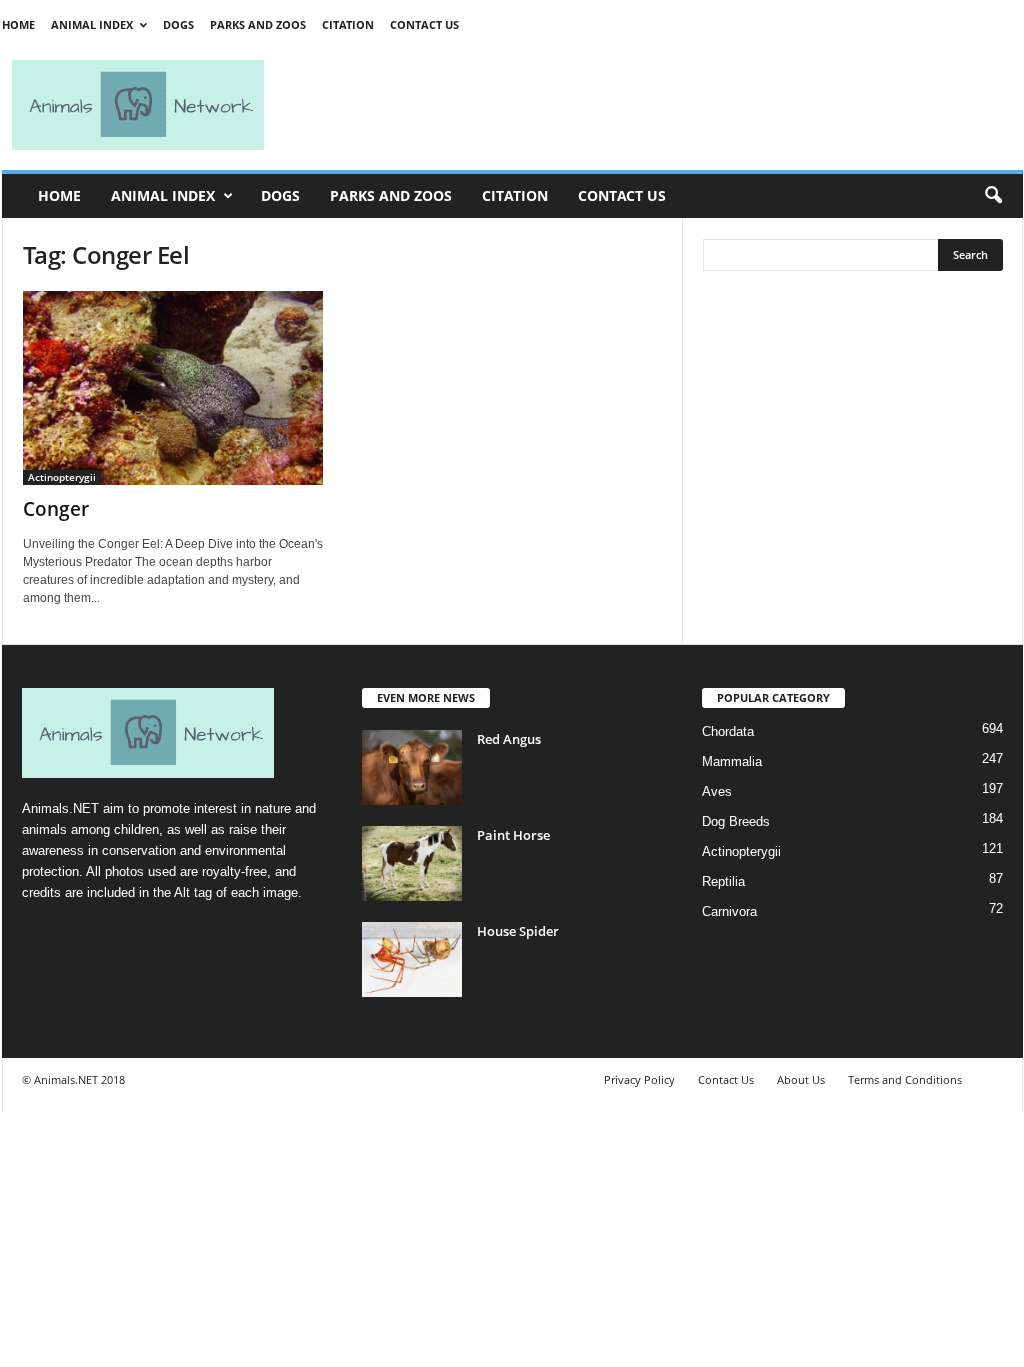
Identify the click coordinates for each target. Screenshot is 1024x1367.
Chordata (728, 731)
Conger (56, 509)
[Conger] (173, 388)
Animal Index (92, 24)
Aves (717, 791)
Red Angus (509, 739)
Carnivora (729, 911)
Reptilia (723, 881)
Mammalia (732, 761)
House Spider (518, 931)
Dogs (178, 24)
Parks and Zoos (258, 24)
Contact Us (424, 24)
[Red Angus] (412, 767)
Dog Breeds (736, 821)
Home (18, 24)
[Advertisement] (652, 105)
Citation (348, 24)
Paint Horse (513, 835)
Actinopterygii (62, 477)
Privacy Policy (639, 1079)
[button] (993, 196)
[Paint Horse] (412, 863)
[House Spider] (412, 959)
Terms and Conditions (905, 1079)
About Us (801, 1079)
